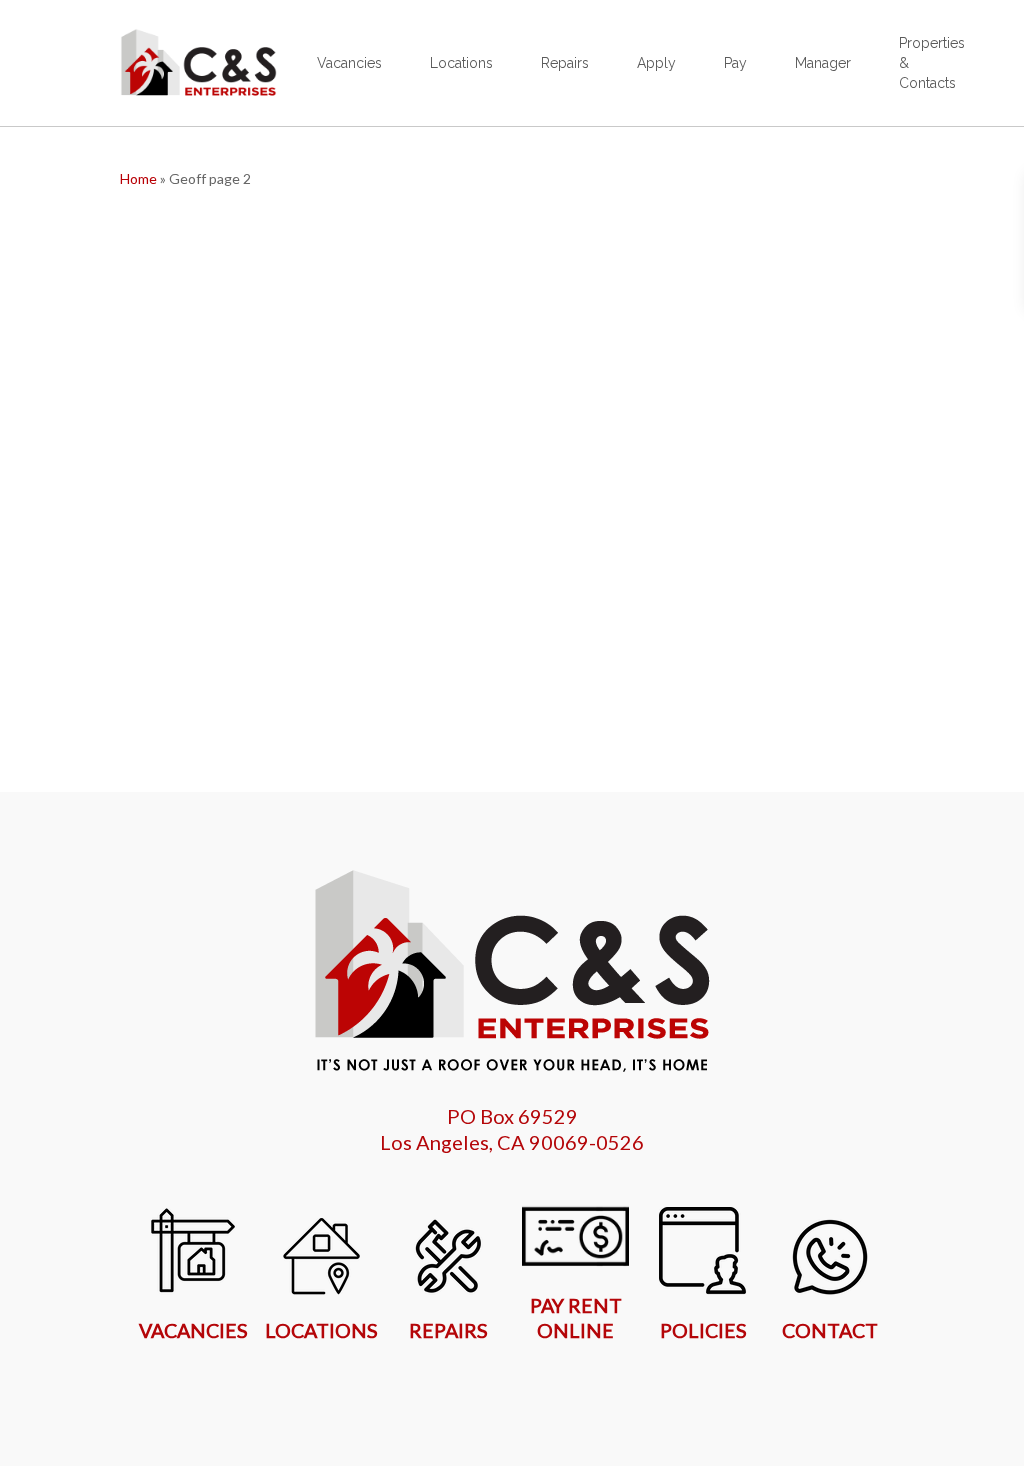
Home (138, 178)
